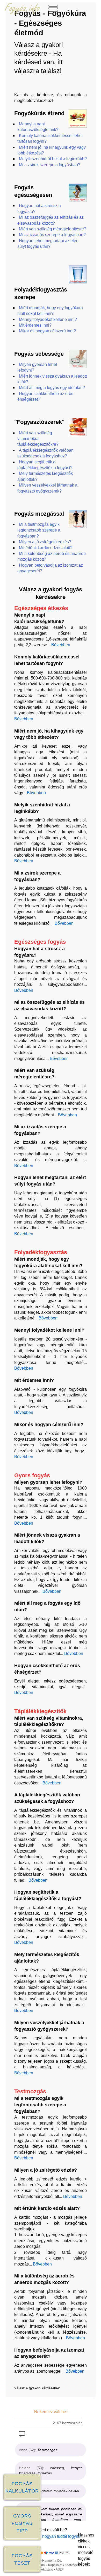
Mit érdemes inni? (35, 325)
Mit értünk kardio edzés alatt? (46, 548)
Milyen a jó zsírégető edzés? (45, 542)
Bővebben (61, 645)
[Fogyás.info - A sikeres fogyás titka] (22, 13)
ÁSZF (60, 2569)
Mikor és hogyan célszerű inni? (47, 331)
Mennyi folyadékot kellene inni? (48, 319)
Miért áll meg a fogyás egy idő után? (52, 388)
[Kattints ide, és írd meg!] (22, 2435)
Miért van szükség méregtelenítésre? (53, 229)
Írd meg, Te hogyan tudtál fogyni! (51, 2536)
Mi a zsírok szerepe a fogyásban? (50, 165)
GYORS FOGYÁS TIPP (22, 2523)
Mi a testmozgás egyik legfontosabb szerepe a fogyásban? (39, 530)
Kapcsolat (55, 2565)
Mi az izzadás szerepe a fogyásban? (52, 235)
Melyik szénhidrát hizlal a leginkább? (53, 159)
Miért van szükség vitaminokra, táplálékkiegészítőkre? (38, 439)
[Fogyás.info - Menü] (53, 13)
